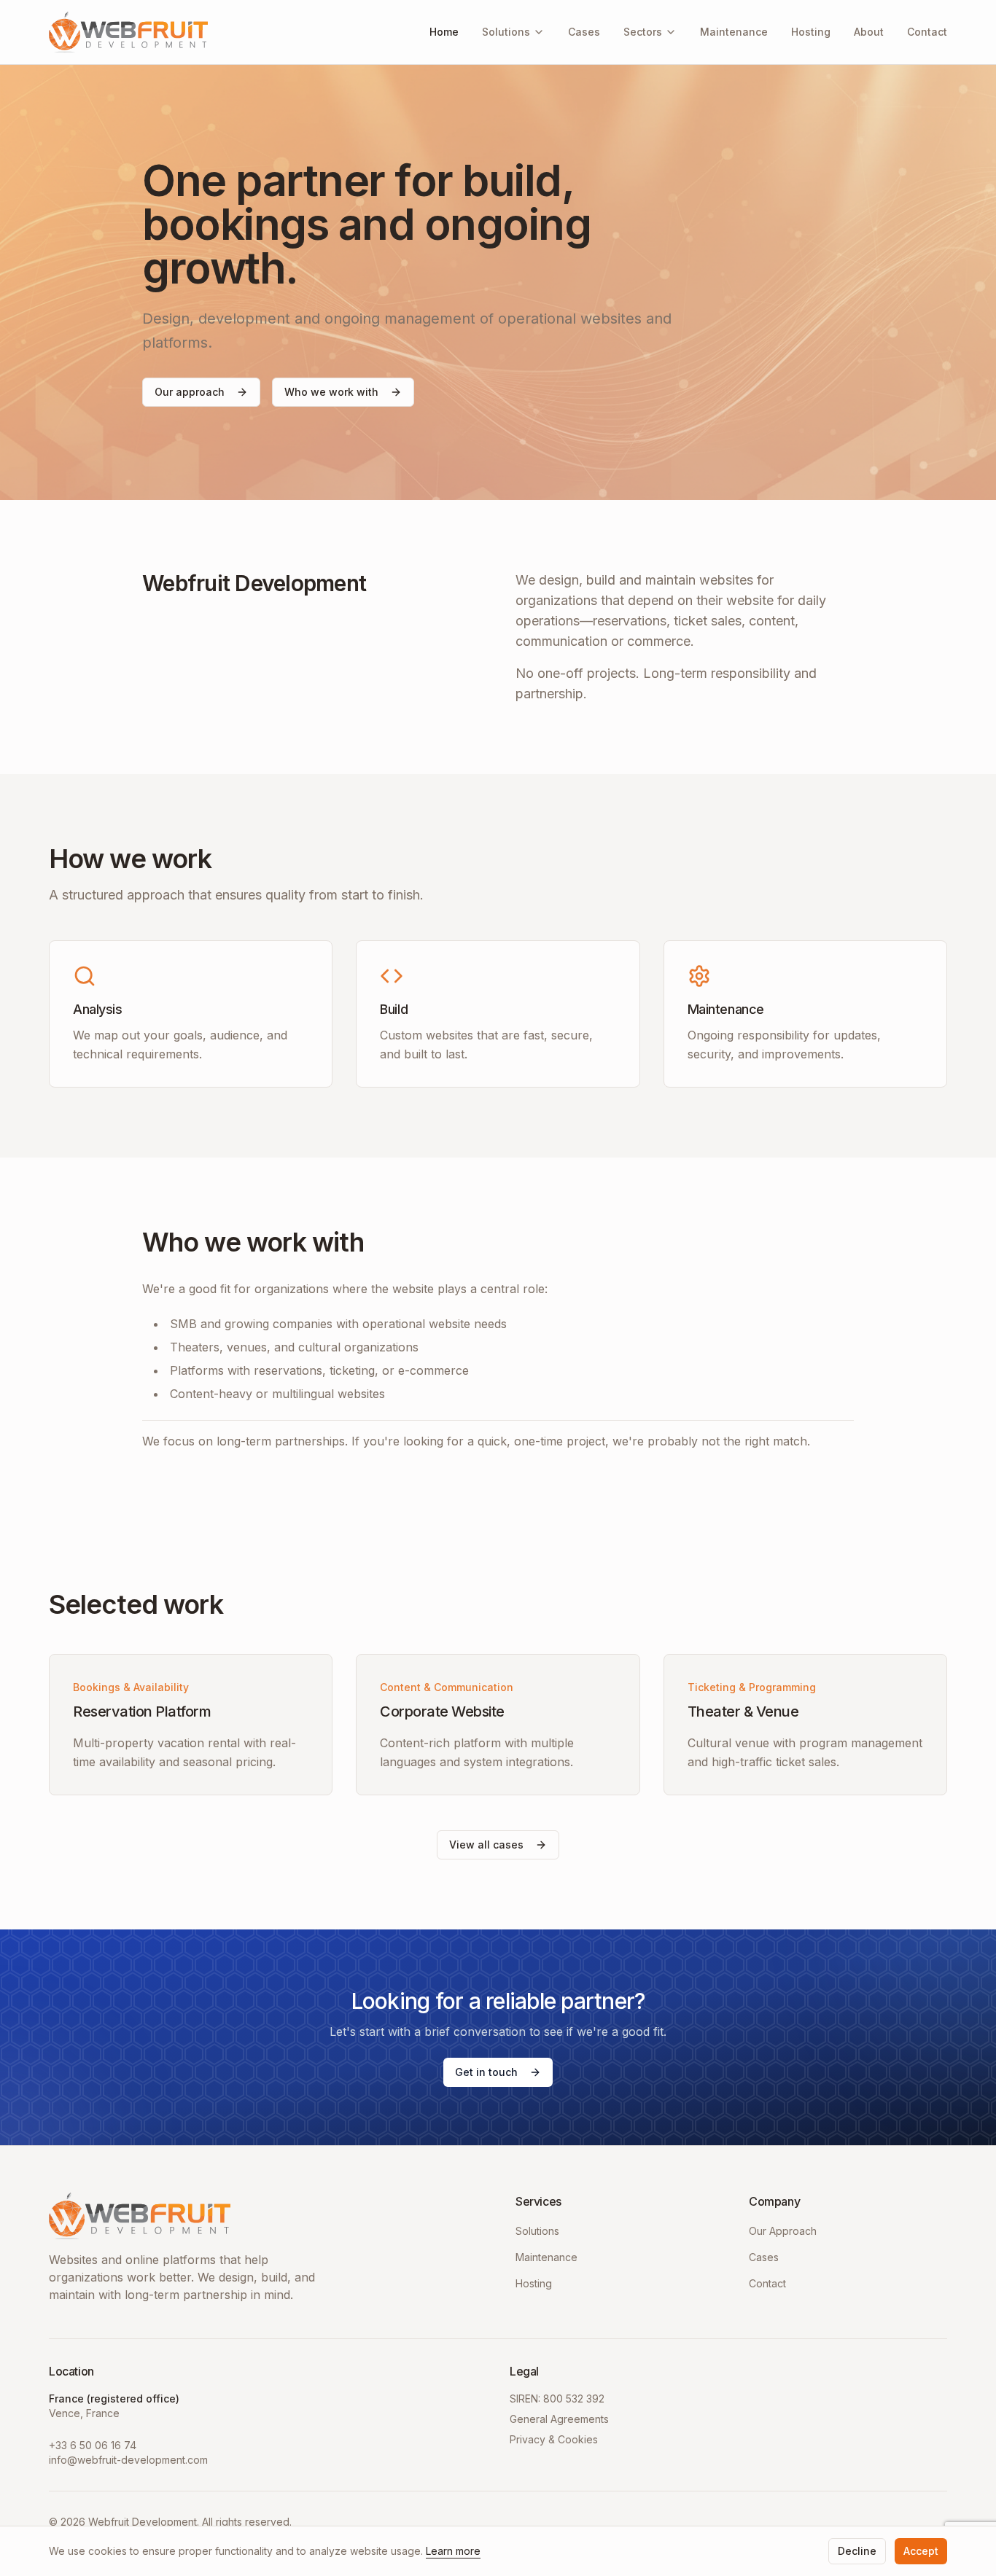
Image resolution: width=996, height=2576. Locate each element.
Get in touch (486, 2072)
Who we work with (331, 392)
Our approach (190, 392)
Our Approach (783, 2231)
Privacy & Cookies (554, 2439)
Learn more (453, 2551)
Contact (927, 32)
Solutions (506, 32)
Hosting (811, 32)
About (869, 32)
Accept (921, 2551)
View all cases (486, 1845)
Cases (584, 32)
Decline (857, 2551)
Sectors (643, 32)
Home (444, 32)
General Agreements (559, 2419)
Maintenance (734, 32)
